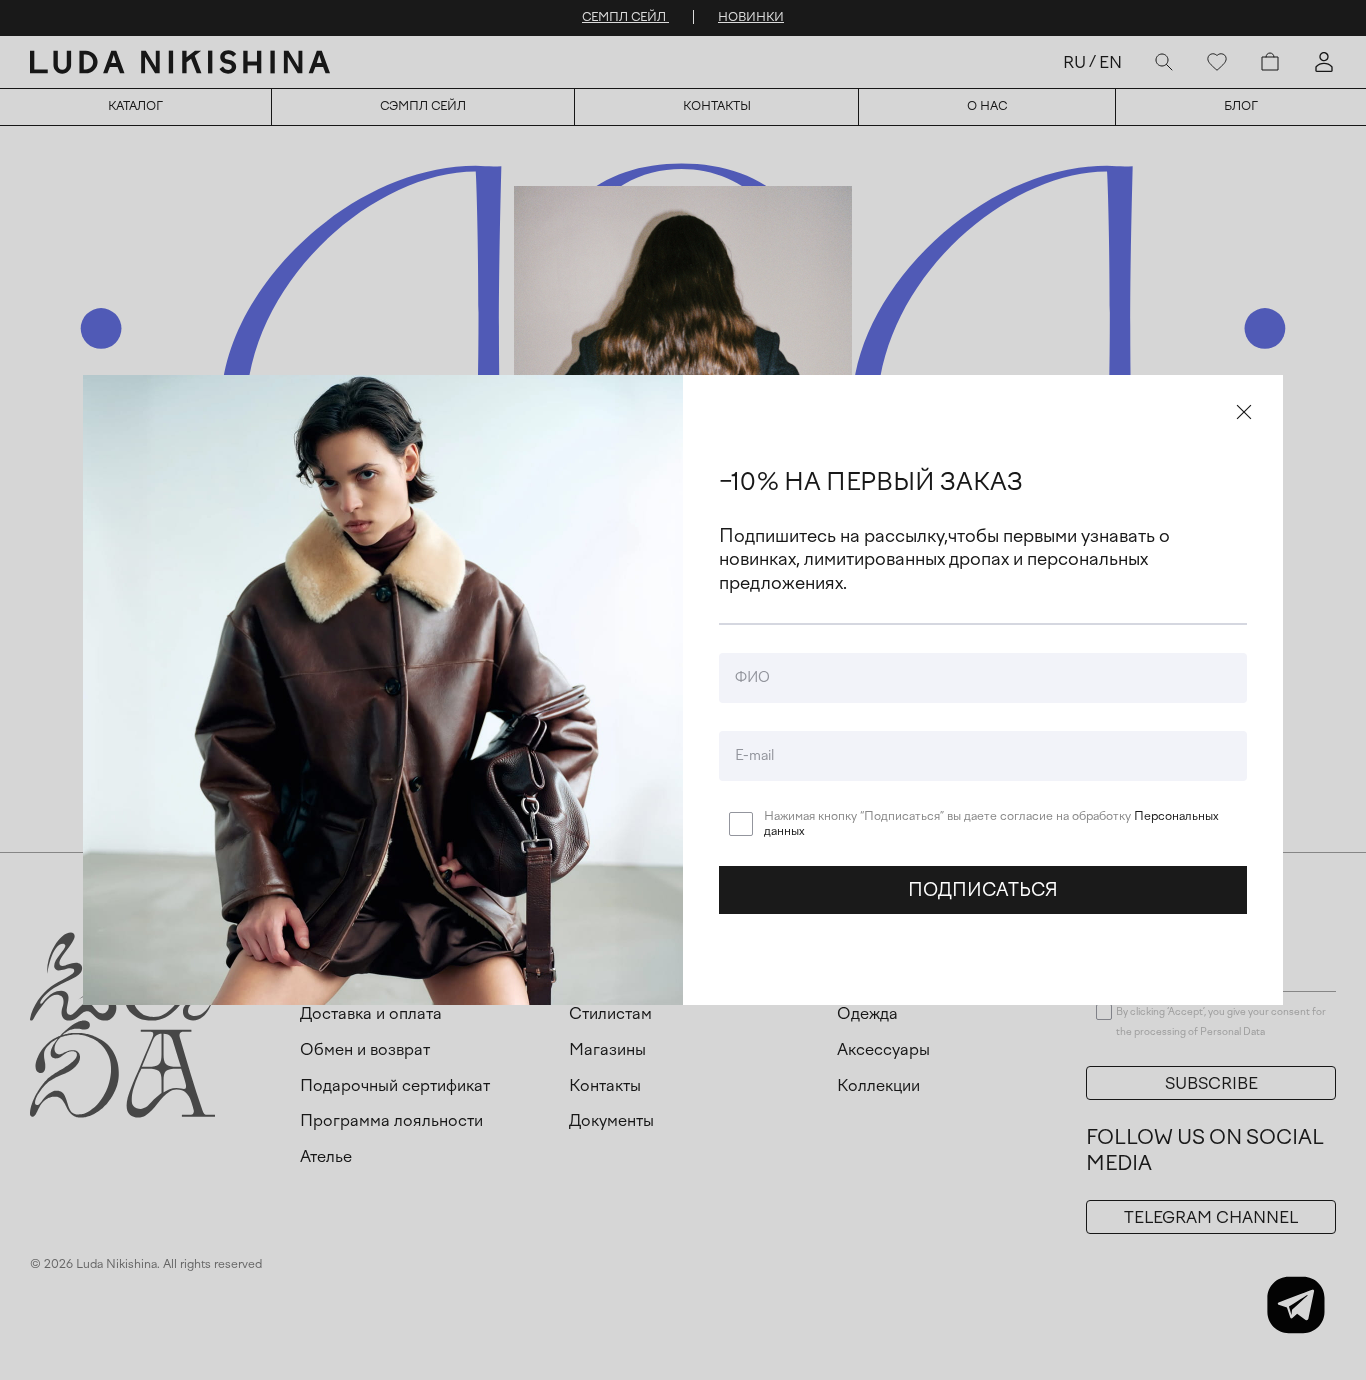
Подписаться (983, 890)
